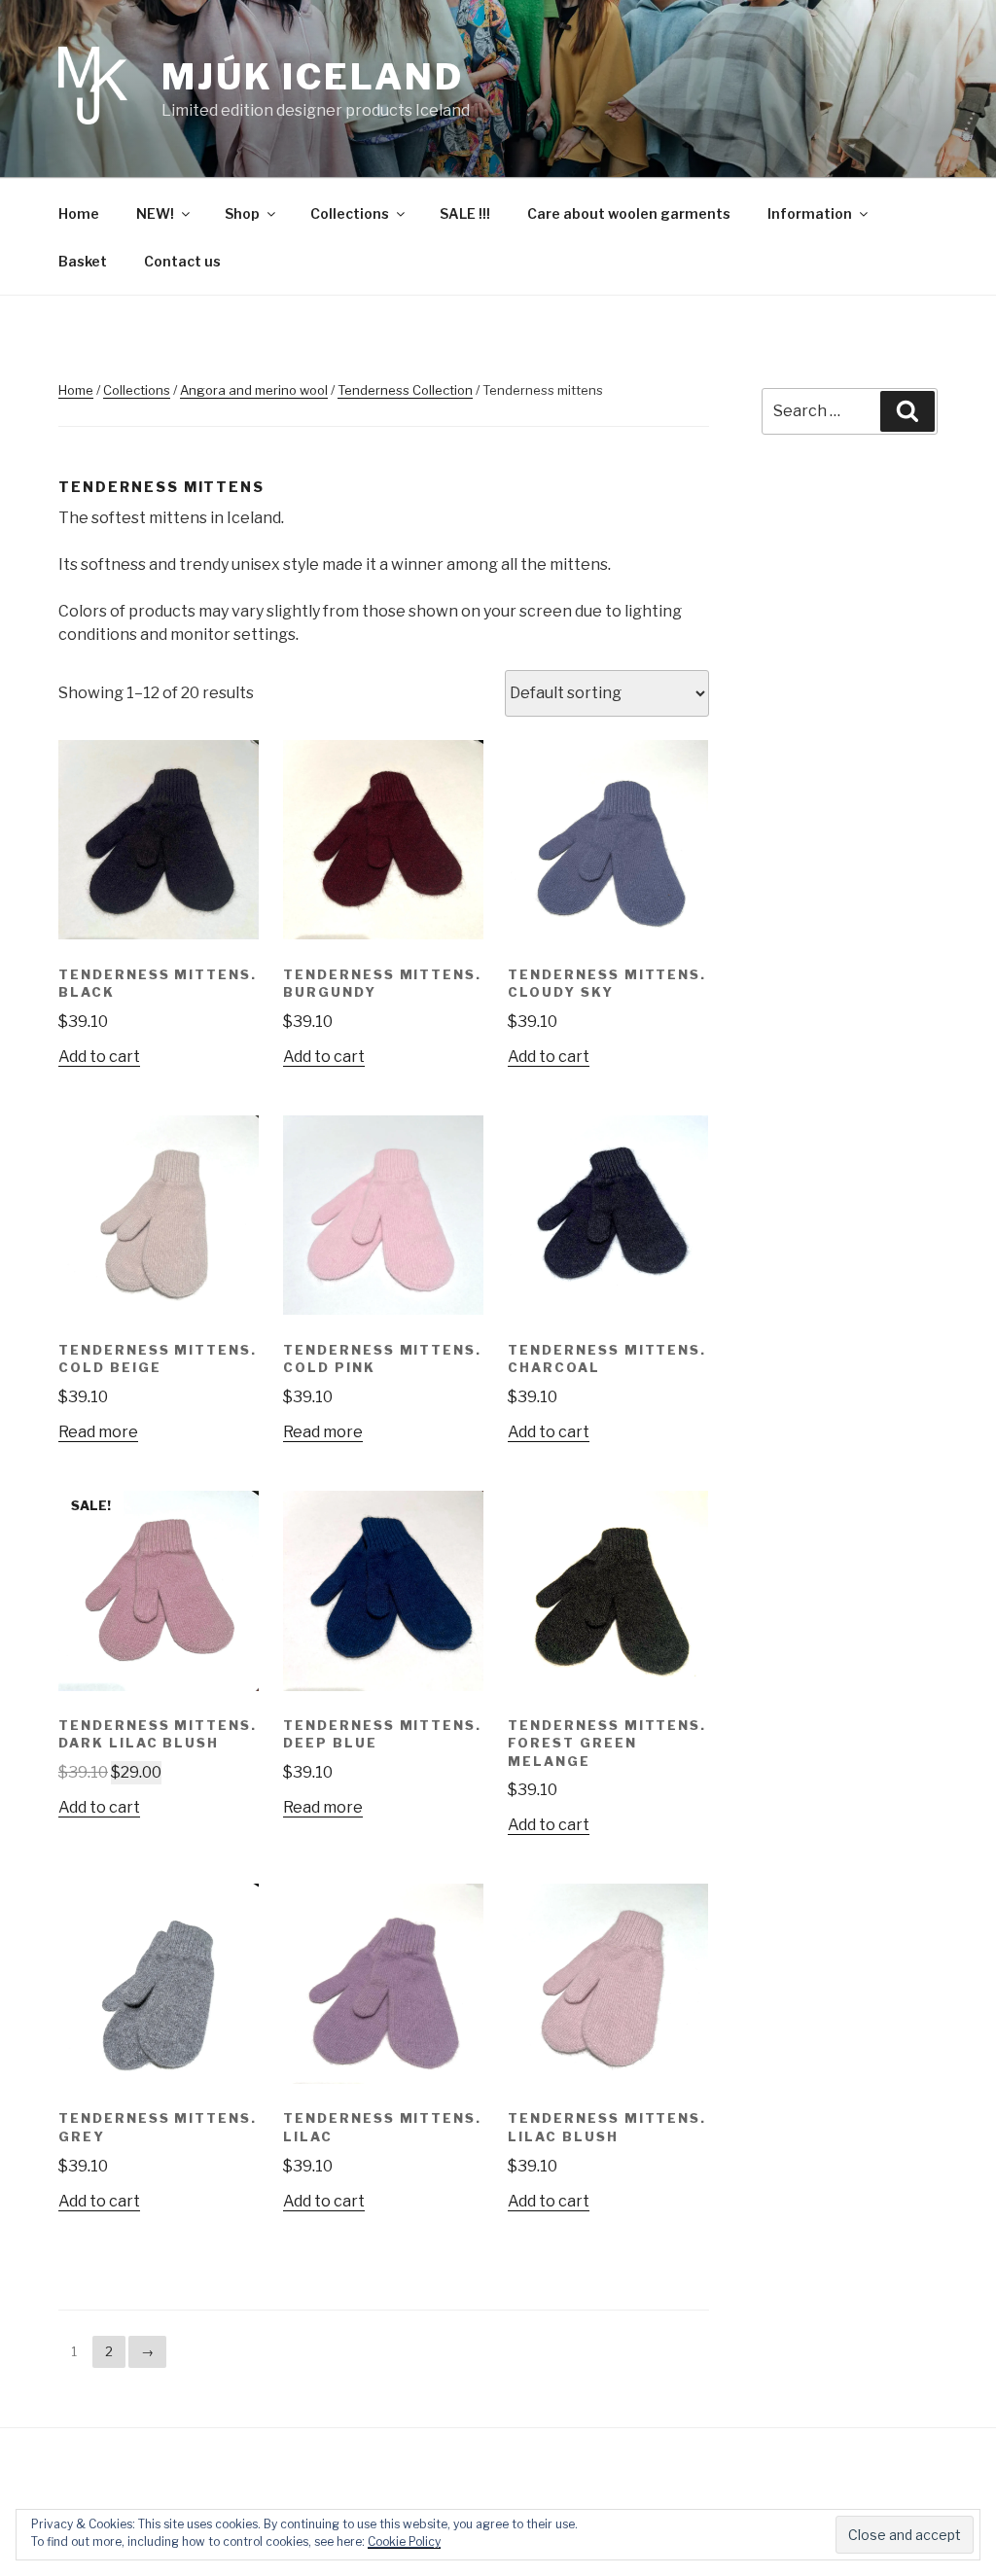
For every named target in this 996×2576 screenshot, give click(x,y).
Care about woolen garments (629, 213)
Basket (83, 261)
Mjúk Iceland (313, 77)
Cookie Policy (404, 2541)
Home (79, 213)
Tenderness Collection (405, 390)
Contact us (182, 261)
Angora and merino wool (254, 390)
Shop (242, 213)
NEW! (155, 213)
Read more (98, 1432)
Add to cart (99, 1057)
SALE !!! (465, 213)
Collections (350, 213)
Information (810, 213)
